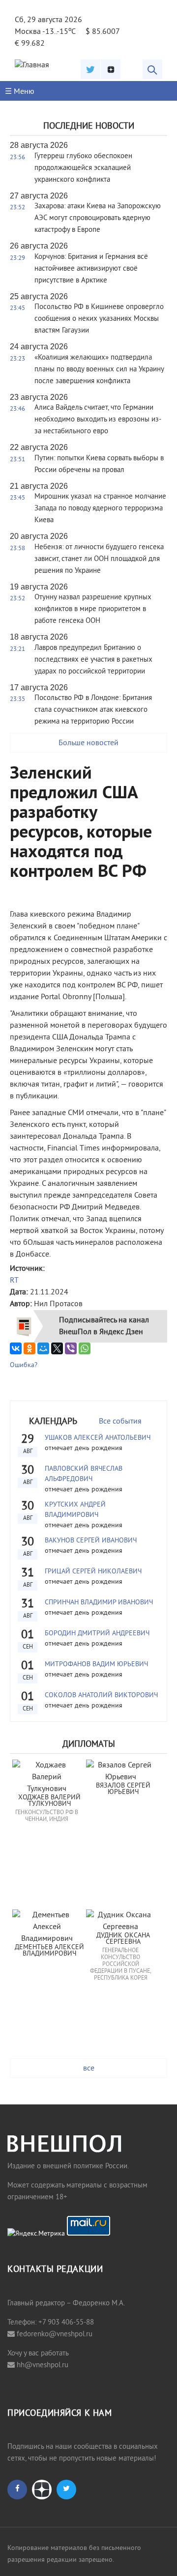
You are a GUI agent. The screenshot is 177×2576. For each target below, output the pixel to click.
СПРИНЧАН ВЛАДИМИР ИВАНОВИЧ (99, 1603)
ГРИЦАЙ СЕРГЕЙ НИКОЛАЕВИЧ (93, 1572)
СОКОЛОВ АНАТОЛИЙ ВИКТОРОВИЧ (101, 1695)
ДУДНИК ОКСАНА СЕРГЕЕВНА (124, 1939)
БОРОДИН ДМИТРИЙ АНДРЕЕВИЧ (97, 1634)
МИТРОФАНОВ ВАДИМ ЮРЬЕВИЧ (96, 1665)
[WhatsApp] (85, 1348)
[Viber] (71, 1348)
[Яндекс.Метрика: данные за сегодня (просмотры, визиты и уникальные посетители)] (36, 2234)
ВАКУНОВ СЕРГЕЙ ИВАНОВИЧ (91, 1541)
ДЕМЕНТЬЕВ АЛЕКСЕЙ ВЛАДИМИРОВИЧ (50, 1951)
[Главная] (32, 65)
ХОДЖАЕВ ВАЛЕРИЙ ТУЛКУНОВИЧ (50, 1801)
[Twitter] (90, 69)
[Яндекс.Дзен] (111, 69)
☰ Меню (20, 92)
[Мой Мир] (43, 1348)
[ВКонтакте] (16, 1348)
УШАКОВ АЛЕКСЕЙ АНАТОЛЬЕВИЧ (98, 1438)
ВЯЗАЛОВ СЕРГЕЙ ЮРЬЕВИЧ (124, 1789)
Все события (120, 1422)
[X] (57, 1348)
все (89, 2069)
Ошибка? (24, 1365)
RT (14, 1281)
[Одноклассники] (29, 1348)
